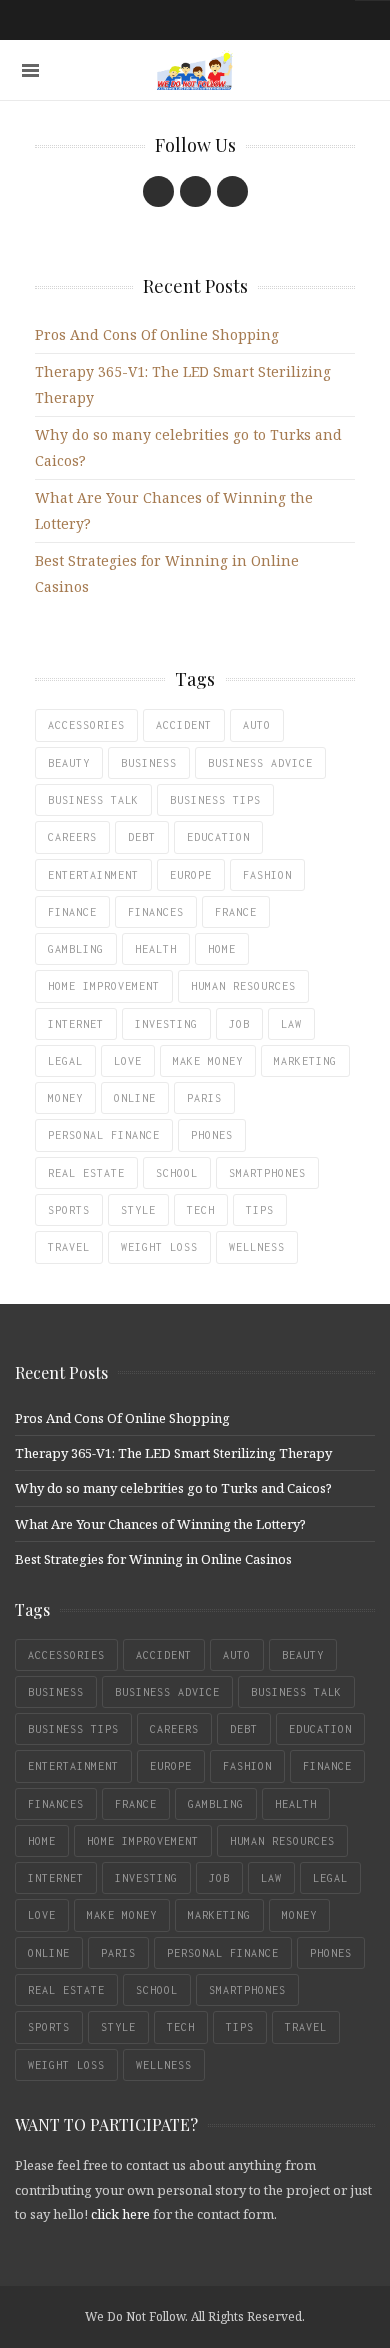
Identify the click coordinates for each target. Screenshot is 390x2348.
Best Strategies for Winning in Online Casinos (153, 1559)
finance (72, 912)
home (222, 949)
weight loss (159, 1247)
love (128, 1061)
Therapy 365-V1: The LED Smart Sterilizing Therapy (173, 1453)
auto (257, 725)
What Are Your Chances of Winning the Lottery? (160, 1524)
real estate (86, 1173)
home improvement (104, 986)
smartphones (267, 1173)
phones (212, 1135)
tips (260, 1210)
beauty (69, 763)
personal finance (104, 1135)
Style (138, 1210)
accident (184, 725)
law (291, 1024)
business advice (260, 763)
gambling (76, 949)
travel (69, 1247)
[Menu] (30, 70)
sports (69, 1210)
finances (156, 912)
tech (201, 1210)
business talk (93, 800)
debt (142, 837)
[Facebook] (158, 191)
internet (76, 1024)
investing (166, 1024)
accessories (86, 725)
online (135, 1098)
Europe (191, 875)
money (65, 1098)
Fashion (267, 875)
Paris (204, 1098)
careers (72, 837)
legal (65, 1061)
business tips (215, 800)
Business (149, 763)
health (156, 949)
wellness (257, 1247)
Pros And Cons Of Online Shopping (157, 334)
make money (208, 1061)
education (218, 837)
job (239, 1024)
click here (120, 2214)
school (177, 1173)
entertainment (93, 875)
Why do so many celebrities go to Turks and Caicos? (173, 1488)
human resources (243, 986)
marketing (305, 1061)
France (236, 912)
